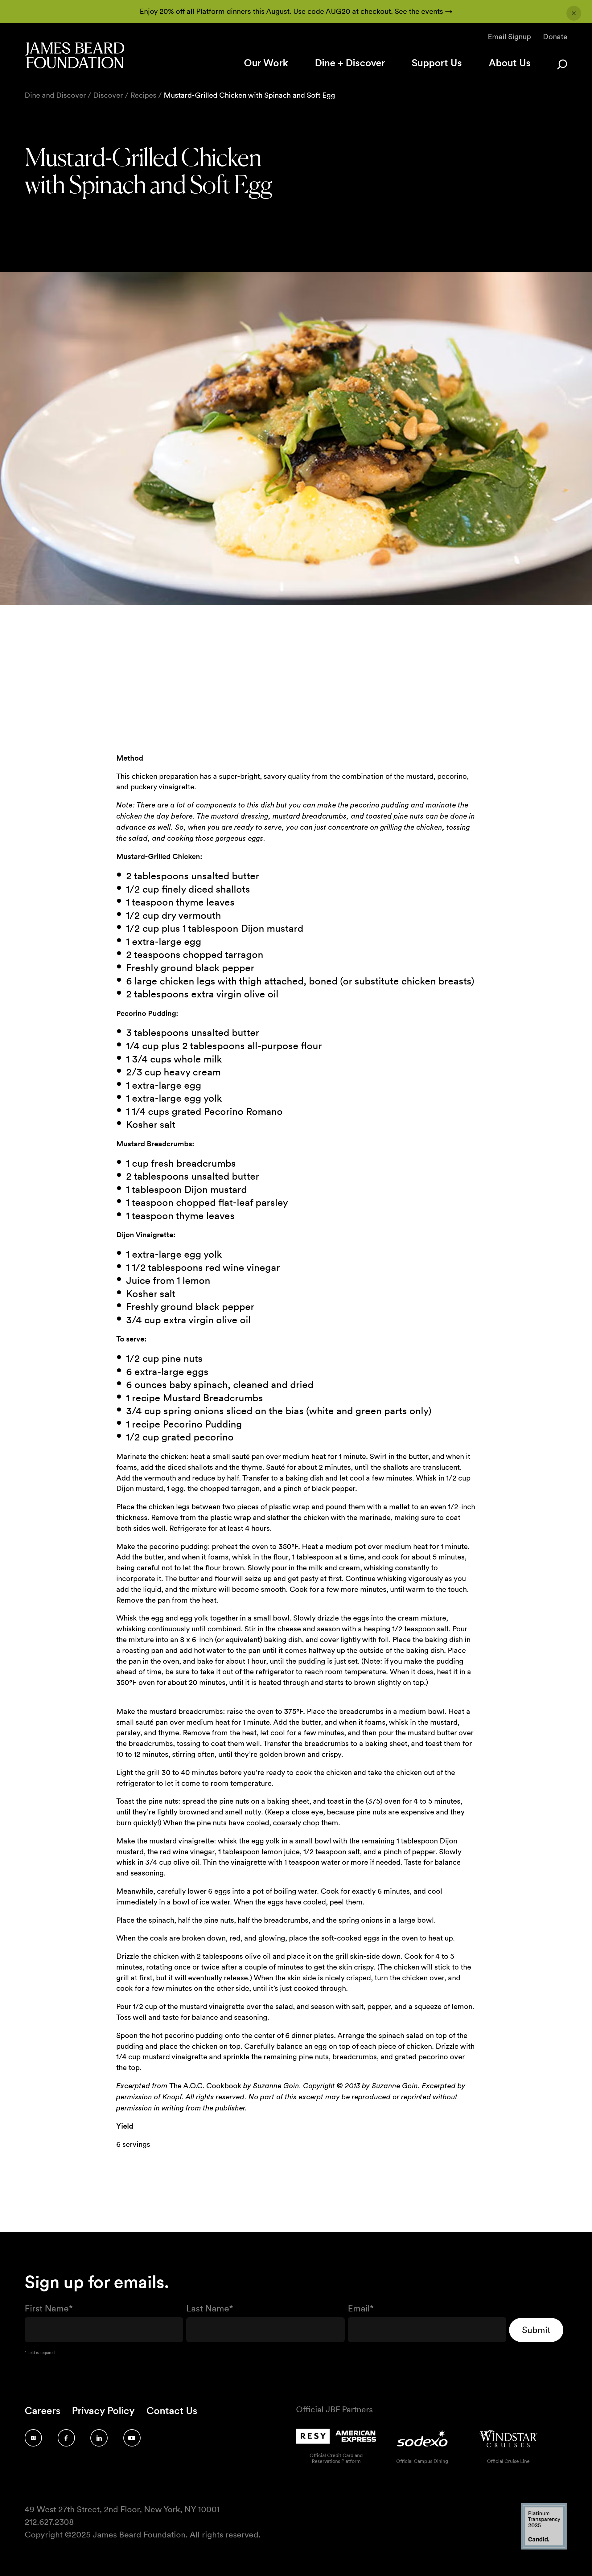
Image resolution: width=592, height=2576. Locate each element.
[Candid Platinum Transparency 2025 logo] (544, 2548)
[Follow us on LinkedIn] (99, 2438)
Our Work (266, 63)
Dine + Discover (350, 63)
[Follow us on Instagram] (33, 2438)
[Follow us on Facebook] (66, 2438)
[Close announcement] (574, 13)
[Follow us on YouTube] (132, 2438)
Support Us (437, 63)
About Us (510, 63)
